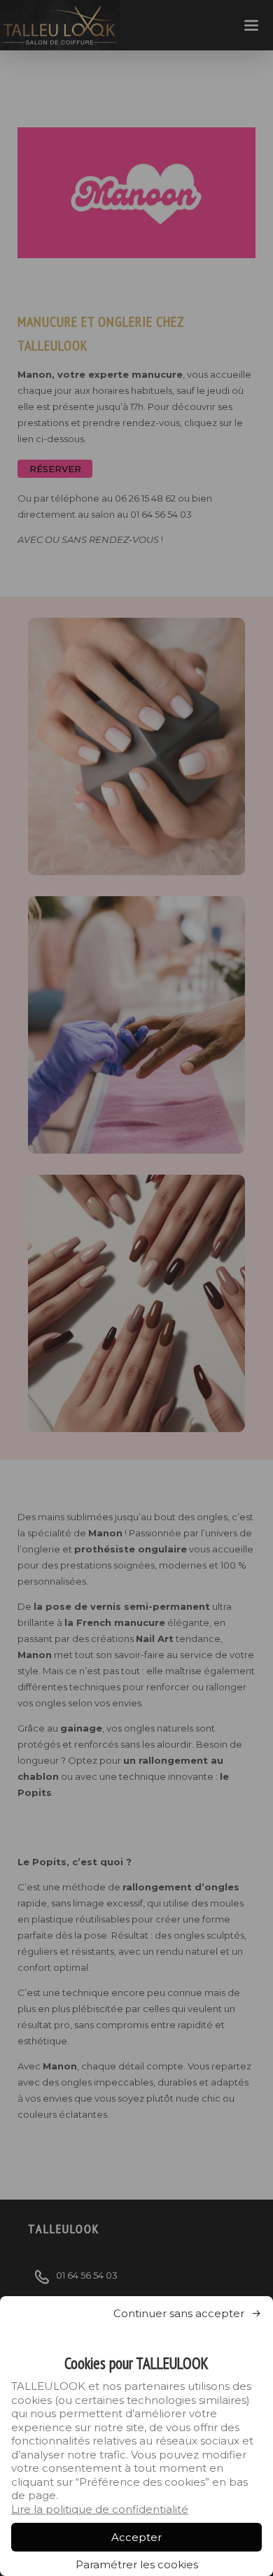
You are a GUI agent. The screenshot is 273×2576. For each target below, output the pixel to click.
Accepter (136, 2537)
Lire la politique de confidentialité (100, 2509)
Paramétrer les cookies (137, 2564)
